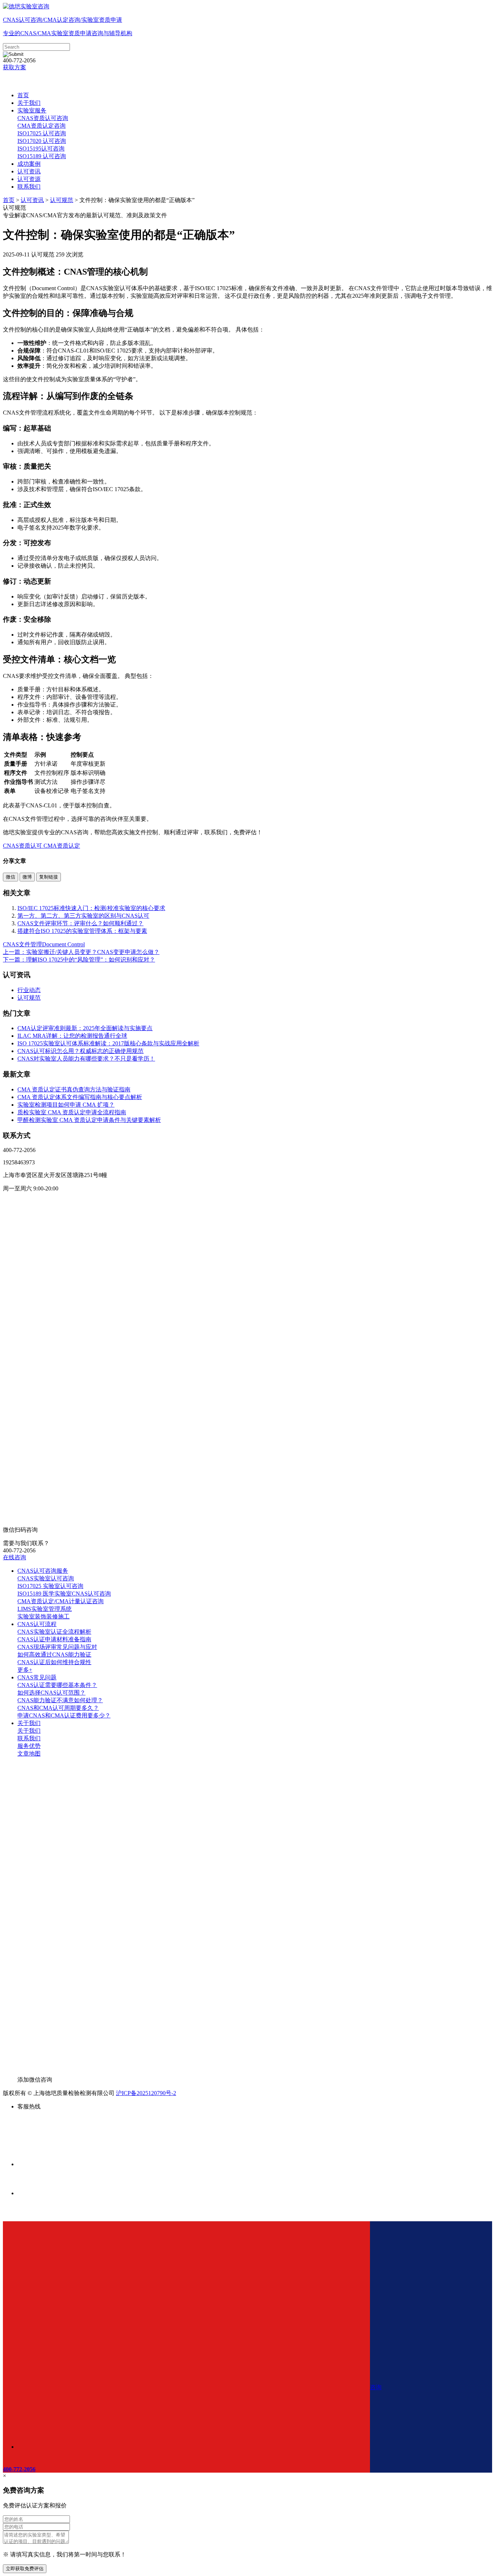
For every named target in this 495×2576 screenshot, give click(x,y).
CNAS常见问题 (37, 1677)
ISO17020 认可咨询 (42, 141)
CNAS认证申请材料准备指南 (54, 1639)
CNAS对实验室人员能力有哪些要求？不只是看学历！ (86, 1059)
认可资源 (29, 179)
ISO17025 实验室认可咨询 (50, 1586)
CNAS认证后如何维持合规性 (54, 1662)
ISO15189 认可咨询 (42, 156)
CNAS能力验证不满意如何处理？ (60, 1700)
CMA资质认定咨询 (41, 126)
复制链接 (49, 877)
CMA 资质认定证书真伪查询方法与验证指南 (74, 1089)
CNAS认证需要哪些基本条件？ (57, 1685)
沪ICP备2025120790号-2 (146, 2093)
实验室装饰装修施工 (43, 1616)
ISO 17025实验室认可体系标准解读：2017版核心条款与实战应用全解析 (108, 1043)
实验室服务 (32, 110)
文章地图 (29, 1754)
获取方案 (14, 67)
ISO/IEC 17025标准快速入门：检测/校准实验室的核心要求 (91, 908)
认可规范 (62, 200)
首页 (23, 95)
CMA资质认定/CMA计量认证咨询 (61, 1601)
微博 (27, 877)
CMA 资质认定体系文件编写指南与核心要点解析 (80, 1097)
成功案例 (29, 164)
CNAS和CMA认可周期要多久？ (58, 1708)
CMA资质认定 (61, 846)
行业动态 (29, 990)
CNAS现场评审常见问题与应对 (57, 1647)
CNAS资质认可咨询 (43, 118)
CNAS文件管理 (22, 944)
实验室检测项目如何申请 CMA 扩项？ (66, 1105)
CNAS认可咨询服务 (43, 1571)
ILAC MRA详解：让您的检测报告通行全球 (72, 1036)
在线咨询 (14, 1557)
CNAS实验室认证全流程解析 (54, 1632)
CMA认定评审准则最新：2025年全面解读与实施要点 (85, 1028)
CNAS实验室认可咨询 (46, 1578)
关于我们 (29, 103)
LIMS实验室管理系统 (45, 1609)
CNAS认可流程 (37, 1624)
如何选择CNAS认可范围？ (51, 1693)
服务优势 (29, 1746)
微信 (11, 877)
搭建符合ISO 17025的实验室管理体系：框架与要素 (82, 931)
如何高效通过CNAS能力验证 (54, 1655)
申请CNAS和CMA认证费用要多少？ (64, 1715)
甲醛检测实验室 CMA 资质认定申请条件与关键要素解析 (89, 1120)
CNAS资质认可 (22, 846)
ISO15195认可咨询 (41, 149)
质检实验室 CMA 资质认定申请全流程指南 (72, 1112)
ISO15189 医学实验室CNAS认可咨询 (64, 1594)
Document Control (63, 944)
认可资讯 (29, 171)
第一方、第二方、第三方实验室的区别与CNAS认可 (83, 916)
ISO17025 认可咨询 (42, 133)
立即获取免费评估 (25, 2569)
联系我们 (29, 187)
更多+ (25, 1670)
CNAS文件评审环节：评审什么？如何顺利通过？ (80, 923)
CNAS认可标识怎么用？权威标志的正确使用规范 (80, 1051)
